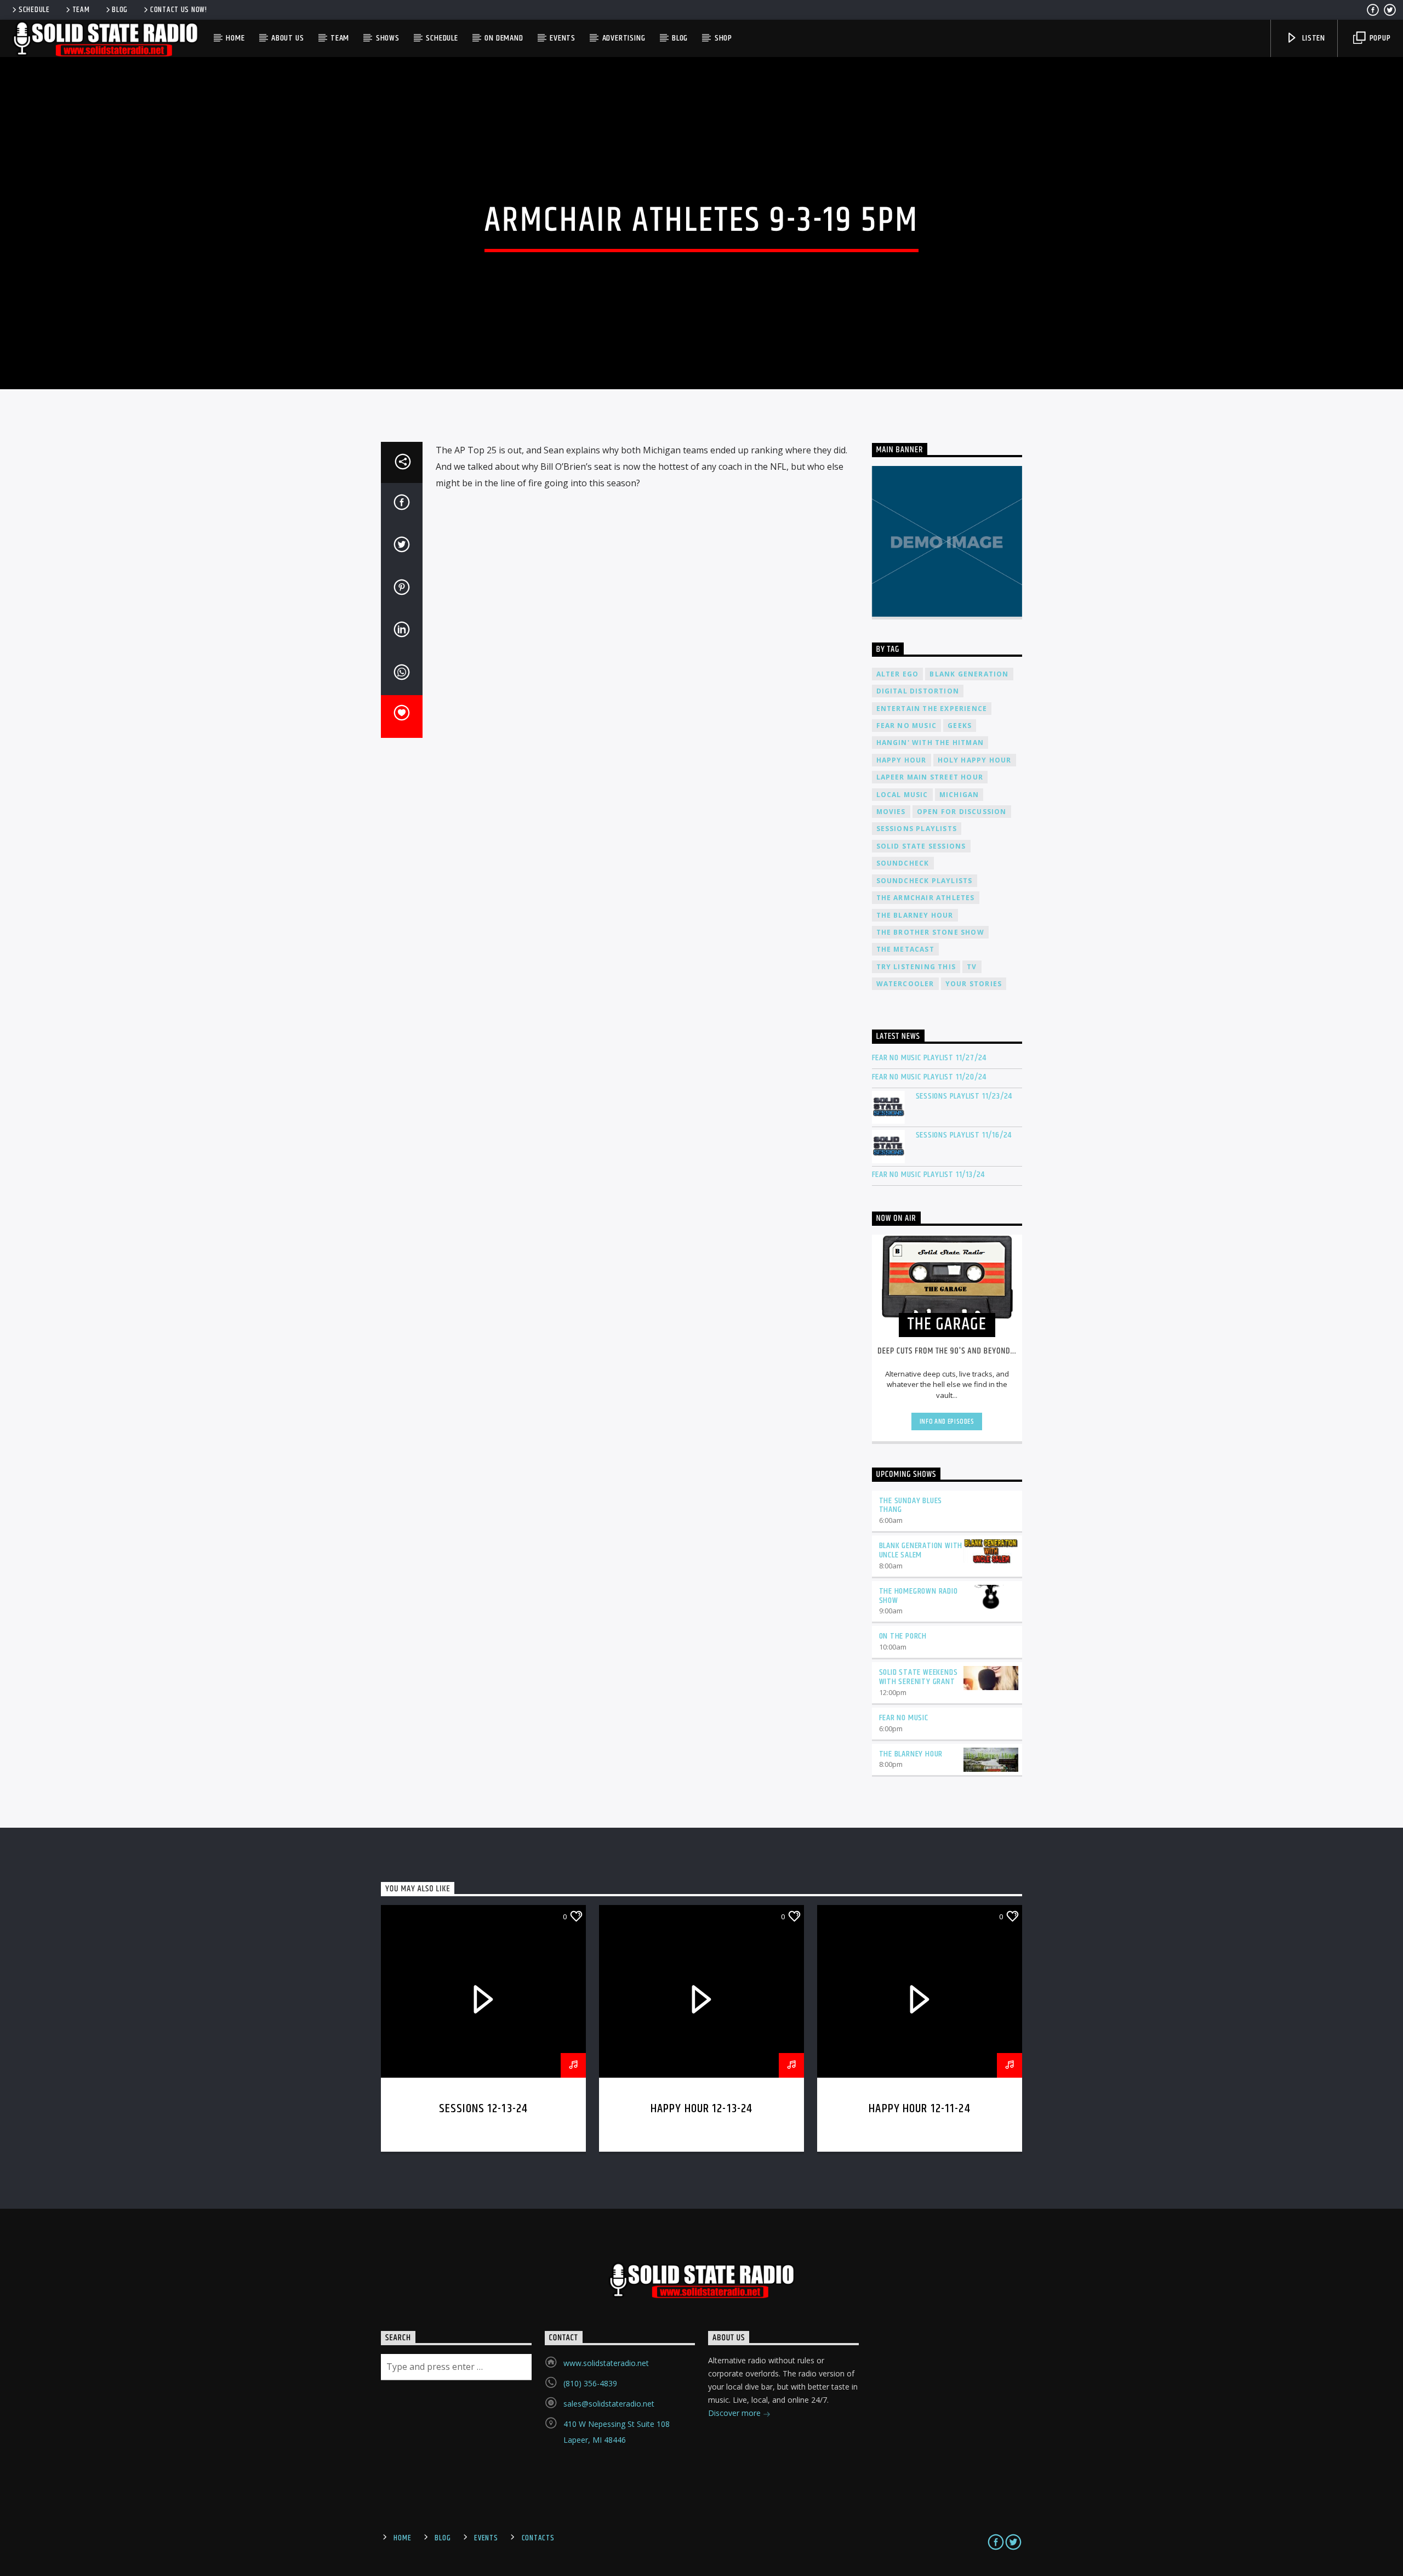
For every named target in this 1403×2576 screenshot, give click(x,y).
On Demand (504, 38)
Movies (891, 812)
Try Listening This (916, 967)
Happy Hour (902, 760)
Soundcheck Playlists (925, 881)
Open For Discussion (962, 812)
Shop (723, 38)
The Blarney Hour (915, 915)
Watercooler (905, 984)
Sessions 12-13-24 (483, 2109)
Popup (1379, 38)
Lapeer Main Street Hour (930, 777)
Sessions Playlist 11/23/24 (964, 1096)
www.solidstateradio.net (606, 2363)
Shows (388, 38)
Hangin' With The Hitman (930, 743)
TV (972, 967)
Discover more (735, 2413)
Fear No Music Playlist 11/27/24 (929, 1058)
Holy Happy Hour (975, 760)
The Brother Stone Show (930, 932)
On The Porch (903, 1636)
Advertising (624, 38)
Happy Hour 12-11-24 (920, 2109)
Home (235, 38)
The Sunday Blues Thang (911, 1505)
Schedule (34, 10)
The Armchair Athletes (926, 898)
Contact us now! (179, 10)
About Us (287, 38)
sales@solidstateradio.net (609, 2404)
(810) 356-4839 (590, 2383)
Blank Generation (969, 674)
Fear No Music (907, 726)
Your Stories (974, 984)
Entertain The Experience (932, 709)
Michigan (959, 795)
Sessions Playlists (917, 829)
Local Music (902, 795)
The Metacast (905, 949)
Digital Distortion (918, 691)
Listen (1313, 38)
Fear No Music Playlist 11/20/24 (929, 1077)
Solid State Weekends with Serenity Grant (919, 1677)
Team (81, 10)
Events (563, 38)
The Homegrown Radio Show (919, 1596)
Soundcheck (903, 863)
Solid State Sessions (921, 846)
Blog (120, 10)
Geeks (960, 726)
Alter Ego (898, 674)
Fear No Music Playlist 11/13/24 (929, 1175)
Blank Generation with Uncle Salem (921, 1550)
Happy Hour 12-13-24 (702, 2109)
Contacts (538, 2538)
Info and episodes (947, 1421)
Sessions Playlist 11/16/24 (964, 1135)
